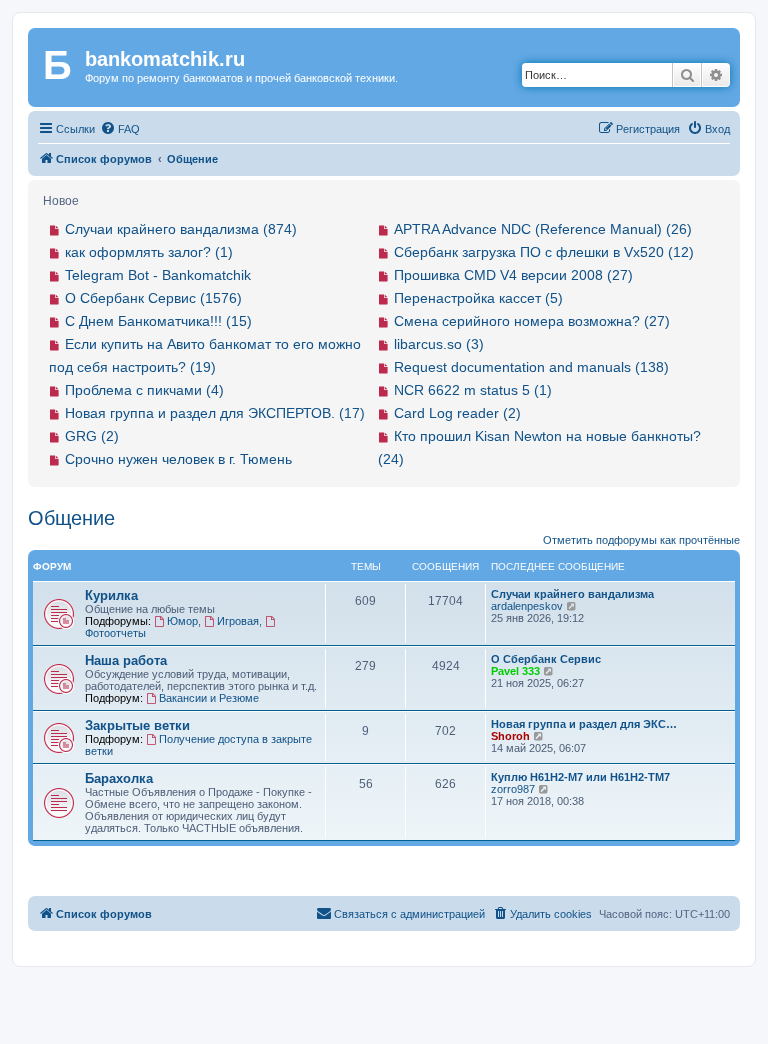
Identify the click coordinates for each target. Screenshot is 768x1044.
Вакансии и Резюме (209, 698)
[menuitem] (120, 129)
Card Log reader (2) (457, 413)
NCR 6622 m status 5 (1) (473, 390)
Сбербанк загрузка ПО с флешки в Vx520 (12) (544, 252)
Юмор (182, 621)
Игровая (238, 621)
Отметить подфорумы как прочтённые (641, 540)
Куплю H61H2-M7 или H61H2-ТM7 (580, 777)
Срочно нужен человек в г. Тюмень (178, 459)
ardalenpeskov (527, 606)
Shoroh (510, 736)
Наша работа (126, 660)
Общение (71, 518)
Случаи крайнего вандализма (572, 594)
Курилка (111, 595)
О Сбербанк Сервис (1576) (153, 298)
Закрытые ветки (137, 725)
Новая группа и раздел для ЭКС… (584, 724)
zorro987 (513, 789)
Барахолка (119, 778)
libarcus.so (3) (439, 344)
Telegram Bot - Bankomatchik (158, 275)
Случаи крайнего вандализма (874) (181, 229)
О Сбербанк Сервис (546, 659)
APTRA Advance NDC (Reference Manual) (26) (543, 229)
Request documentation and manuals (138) (531, 367)
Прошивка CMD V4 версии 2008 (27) (513, 275)
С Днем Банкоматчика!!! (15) (158, 321)
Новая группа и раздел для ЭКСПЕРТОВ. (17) (215, 413)
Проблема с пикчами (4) (144, 390)
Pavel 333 (515, 671)
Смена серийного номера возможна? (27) (532, 321)
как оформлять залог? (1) (149, 252)
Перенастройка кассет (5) (478, 298)
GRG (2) (92, 436)
